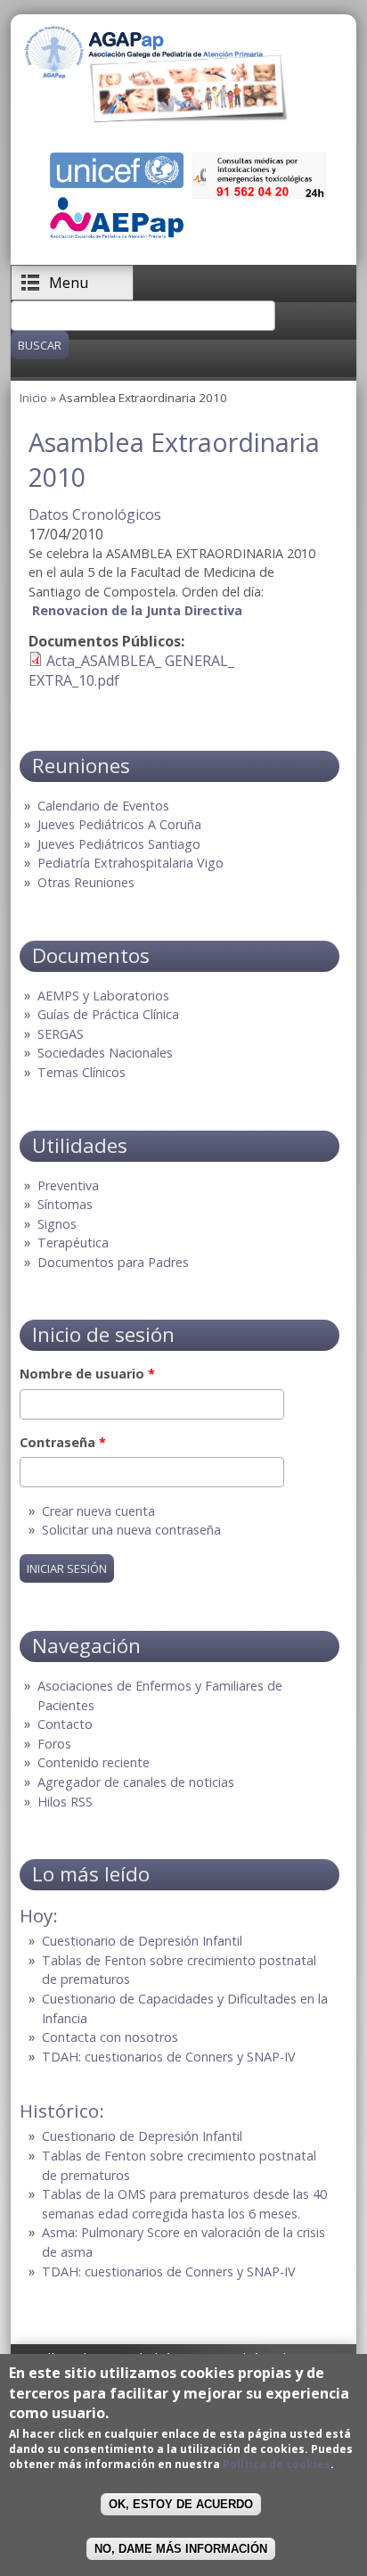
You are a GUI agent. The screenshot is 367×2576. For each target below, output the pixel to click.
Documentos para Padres (113, 1262)
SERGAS (61, 1034)
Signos (57, 1224)
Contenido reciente (94, 1762)
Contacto (65, 1724)
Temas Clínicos (82, 1072)
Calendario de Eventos (103, 806)
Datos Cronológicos (95, 514)
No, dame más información (181, 2549)
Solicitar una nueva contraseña (131, 1530)
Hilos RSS (65, 1802)
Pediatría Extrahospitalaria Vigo (130, 863)
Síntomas (65, 1204)
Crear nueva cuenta (98, 1511)
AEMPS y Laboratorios (103, 996)
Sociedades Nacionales (105, 1053)
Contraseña (63, 1442)
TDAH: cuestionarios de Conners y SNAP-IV (169, 2057)
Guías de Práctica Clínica (108, 1014)
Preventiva (68, 1185)
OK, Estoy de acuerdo (181, 2504)
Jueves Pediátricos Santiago (119, 844)
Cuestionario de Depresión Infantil (142, 1941)
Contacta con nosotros (110, 2037)
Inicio (33, 398)
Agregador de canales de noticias (136, 1782)
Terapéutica (73, 1243)
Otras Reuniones (86, 882)
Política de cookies (277, 2464)
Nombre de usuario (87, 1374)
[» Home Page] (157, 118)
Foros (54, 1744)
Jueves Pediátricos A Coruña (119, 824)
